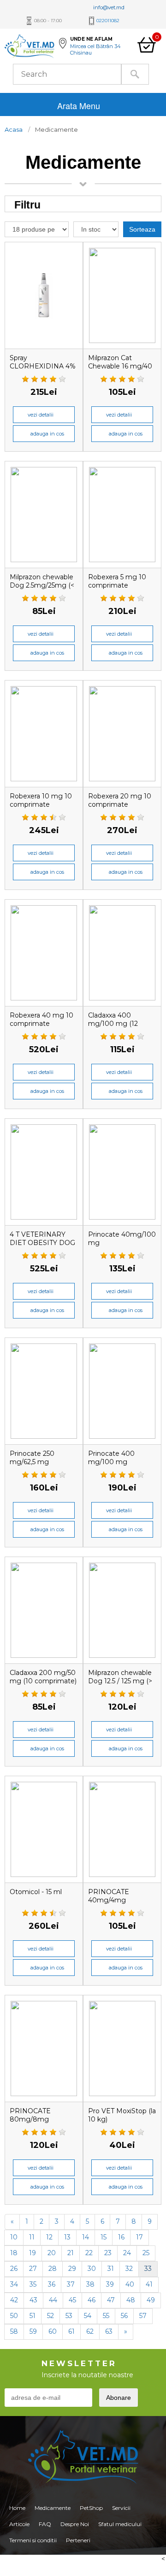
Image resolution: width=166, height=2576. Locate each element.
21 (71, 2253)
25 (146, 2253)
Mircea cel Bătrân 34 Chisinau (95, 49)
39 (110, 2284)
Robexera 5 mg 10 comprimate (117, 581)
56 (124, 2316)
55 (106, 2316)
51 (33, 2316)
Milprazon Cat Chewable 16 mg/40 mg (120, 366)
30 (92, 2269)
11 (32, 2237)
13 (67, 2237)
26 (14, 2269)
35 (33, 2284)
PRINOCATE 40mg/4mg (109, 1896)
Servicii (121, 2508)
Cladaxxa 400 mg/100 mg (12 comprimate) (113, 1024)
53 (69, 2316)
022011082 (108, 21)
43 (33, 2300)
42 (14, 2300)
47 (111, 2300)
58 (14, 2331)
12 (49, 2237)
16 (121, 2237)
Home (17, 2508)
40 (130, 2284)
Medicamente (53, 2508)
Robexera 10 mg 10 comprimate (41, 800)
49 (151, 2300)
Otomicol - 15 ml (36, 1892)
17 (139, 2237)
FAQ (45, 2524)
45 (72, 2300)
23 (108, 2253)
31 (111, 2269)
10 (14, 2237)
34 (14, 2284)
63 (109, 2331)
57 (143, 2316)
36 (52, 2284)
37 (71, 2284)
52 (50, 2316)
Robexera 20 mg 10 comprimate (120, 800)
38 (90, 2284)
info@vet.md (109, 7)
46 (92, 2300)
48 (131, 2300)
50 (14, 2316)
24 (127, 2253)
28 (53, 2269)
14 (86, 2237)
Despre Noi (75, 2524)
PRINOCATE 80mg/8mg (30, 2115)
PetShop (91, 2508)
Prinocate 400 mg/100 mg (111, 1458)
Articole (19, 2524)
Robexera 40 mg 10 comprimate (41, 1019)
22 (89, 2253)
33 (148, 2269)
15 (104, 2237)
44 (53, 2300)
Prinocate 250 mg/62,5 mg (32, 1458)
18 (14, 2253)
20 (52, 2253)
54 (88, 2316)
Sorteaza (142, 229)
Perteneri (78, 2540)
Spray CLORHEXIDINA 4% (43, 362)
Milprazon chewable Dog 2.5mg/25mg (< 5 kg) (42, 585)
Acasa (14, 129)
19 (33, 2253)
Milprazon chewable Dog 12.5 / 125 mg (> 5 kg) (120, 1681)
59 (33, 2331)
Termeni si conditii (33, 2540)
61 (71, 2331)
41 (149, 2284)
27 (33, 2269)
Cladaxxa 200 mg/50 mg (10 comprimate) (43, 1677)
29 (72, 2269)
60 (53, 2331)
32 (129, 2269)
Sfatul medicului (120, 2524)
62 (90, 2331)
